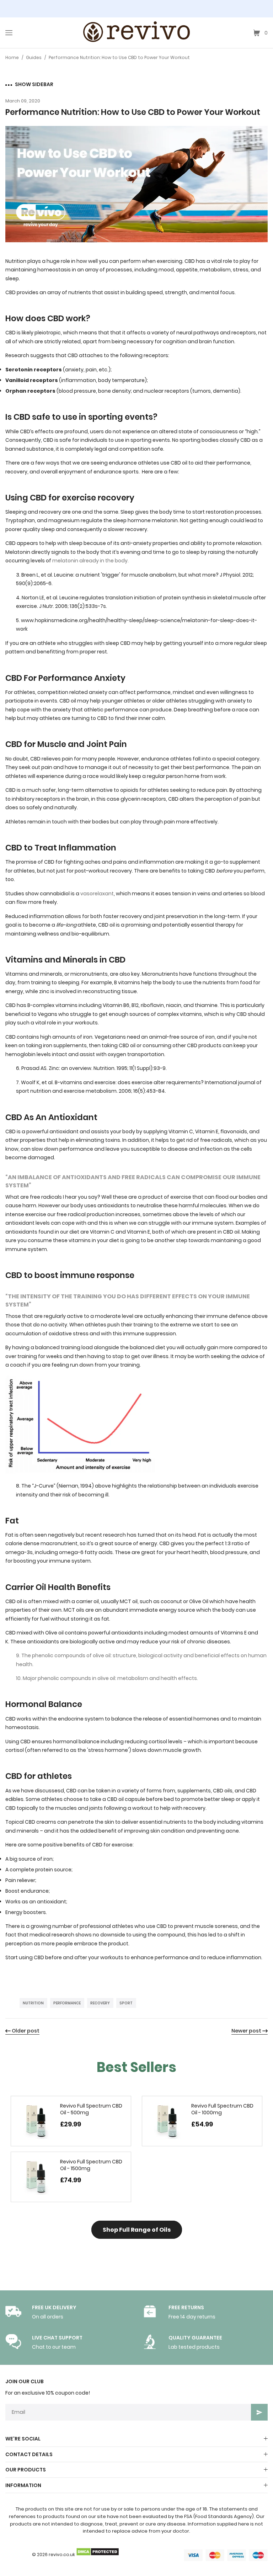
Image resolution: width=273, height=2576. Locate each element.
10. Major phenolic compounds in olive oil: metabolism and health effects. (107, 1678)
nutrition (33, 2003)
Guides (34, 57)
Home (12, 57)
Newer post (246, 2031)
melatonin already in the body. (91, 561)
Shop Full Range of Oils (137, 2230)
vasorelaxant (97, 894)
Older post (26, 2031)
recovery (100, 2003)
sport (126, 2003)
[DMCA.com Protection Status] (97, 2554)
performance (67, 2003)
